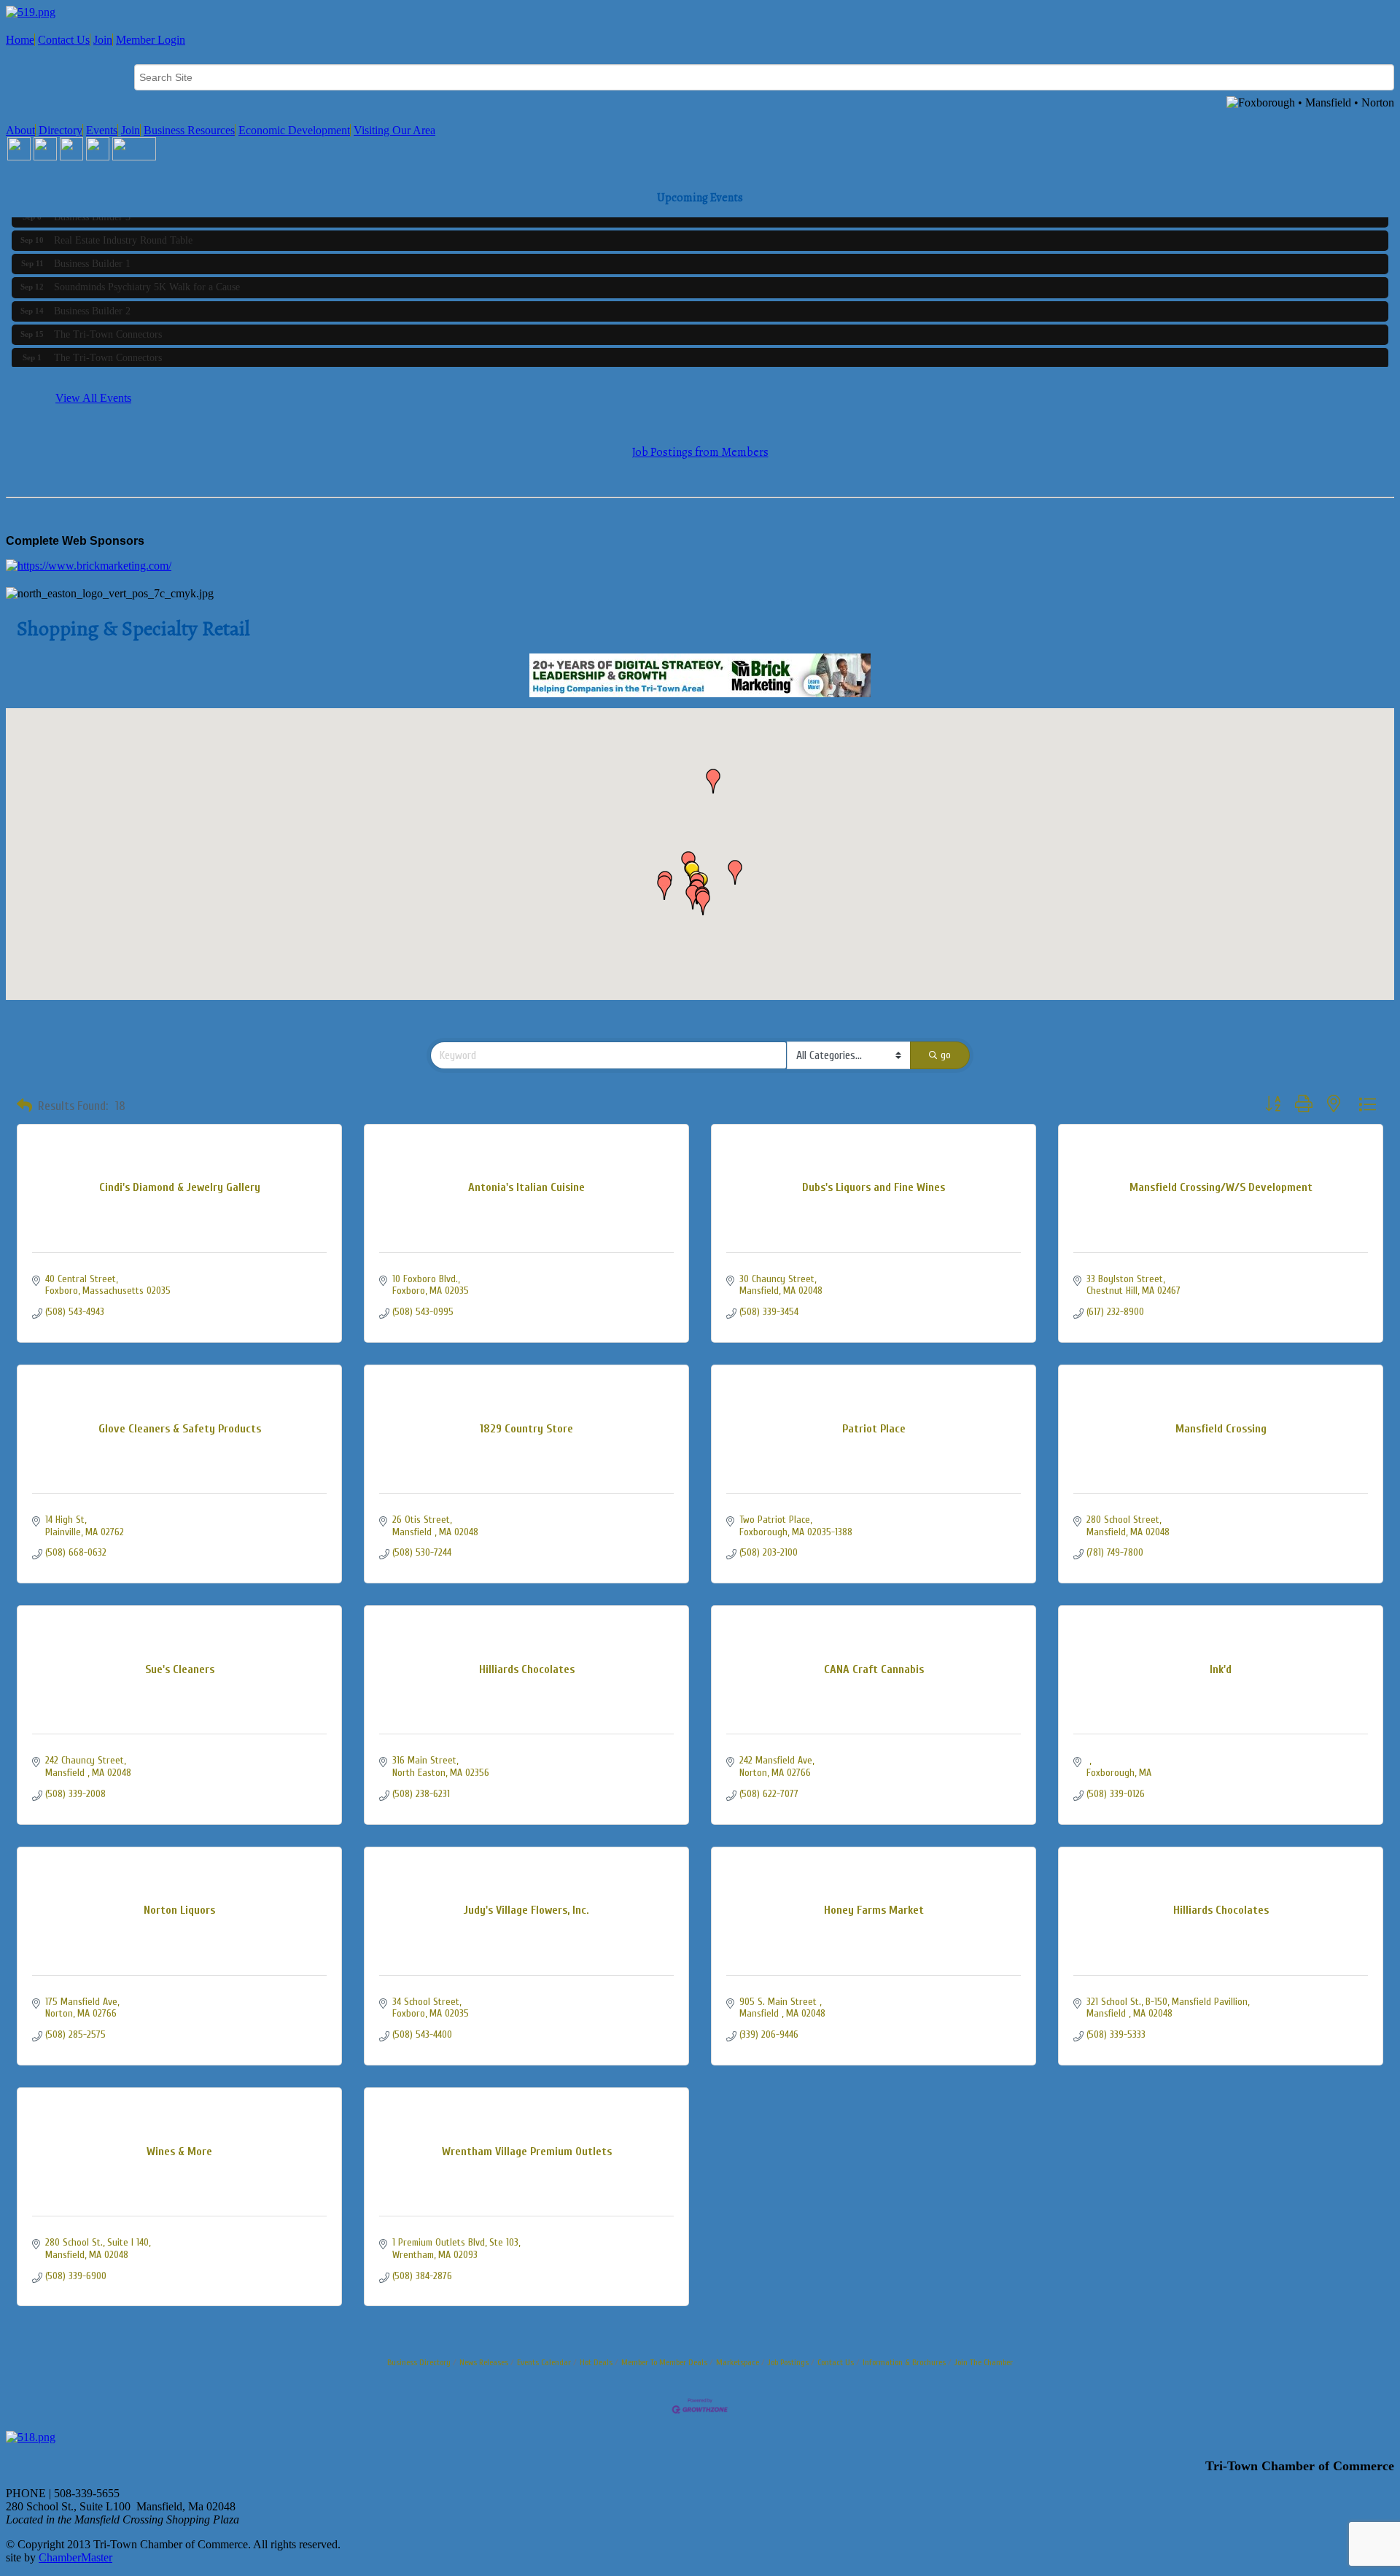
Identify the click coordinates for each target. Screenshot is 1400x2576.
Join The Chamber (984, 2362)
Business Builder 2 (92, 300)
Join (103, 40)
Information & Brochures (904, 2362)
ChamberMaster (75, 2557)
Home (20, 40)
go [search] (946, 1055)
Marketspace (738, 2362)
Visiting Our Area (394, 130)
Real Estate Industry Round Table (123, 229)
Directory (61, 130)
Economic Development (294, 130)
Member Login (151, 40)
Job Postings (788, 2362)
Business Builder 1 (92, 253)
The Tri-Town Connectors (108, 323)
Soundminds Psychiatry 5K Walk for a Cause (147, 276)
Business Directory (419, 2362)
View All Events (93, 398)
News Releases (484, 2362)
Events (102, 130)
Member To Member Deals (664, 2362)
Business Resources (189, 130)
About (20, 130)
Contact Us (64, 40)
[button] (703, 903)
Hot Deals (596, 2362)
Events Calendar (544, 2362)
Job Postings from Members (700, 452)
